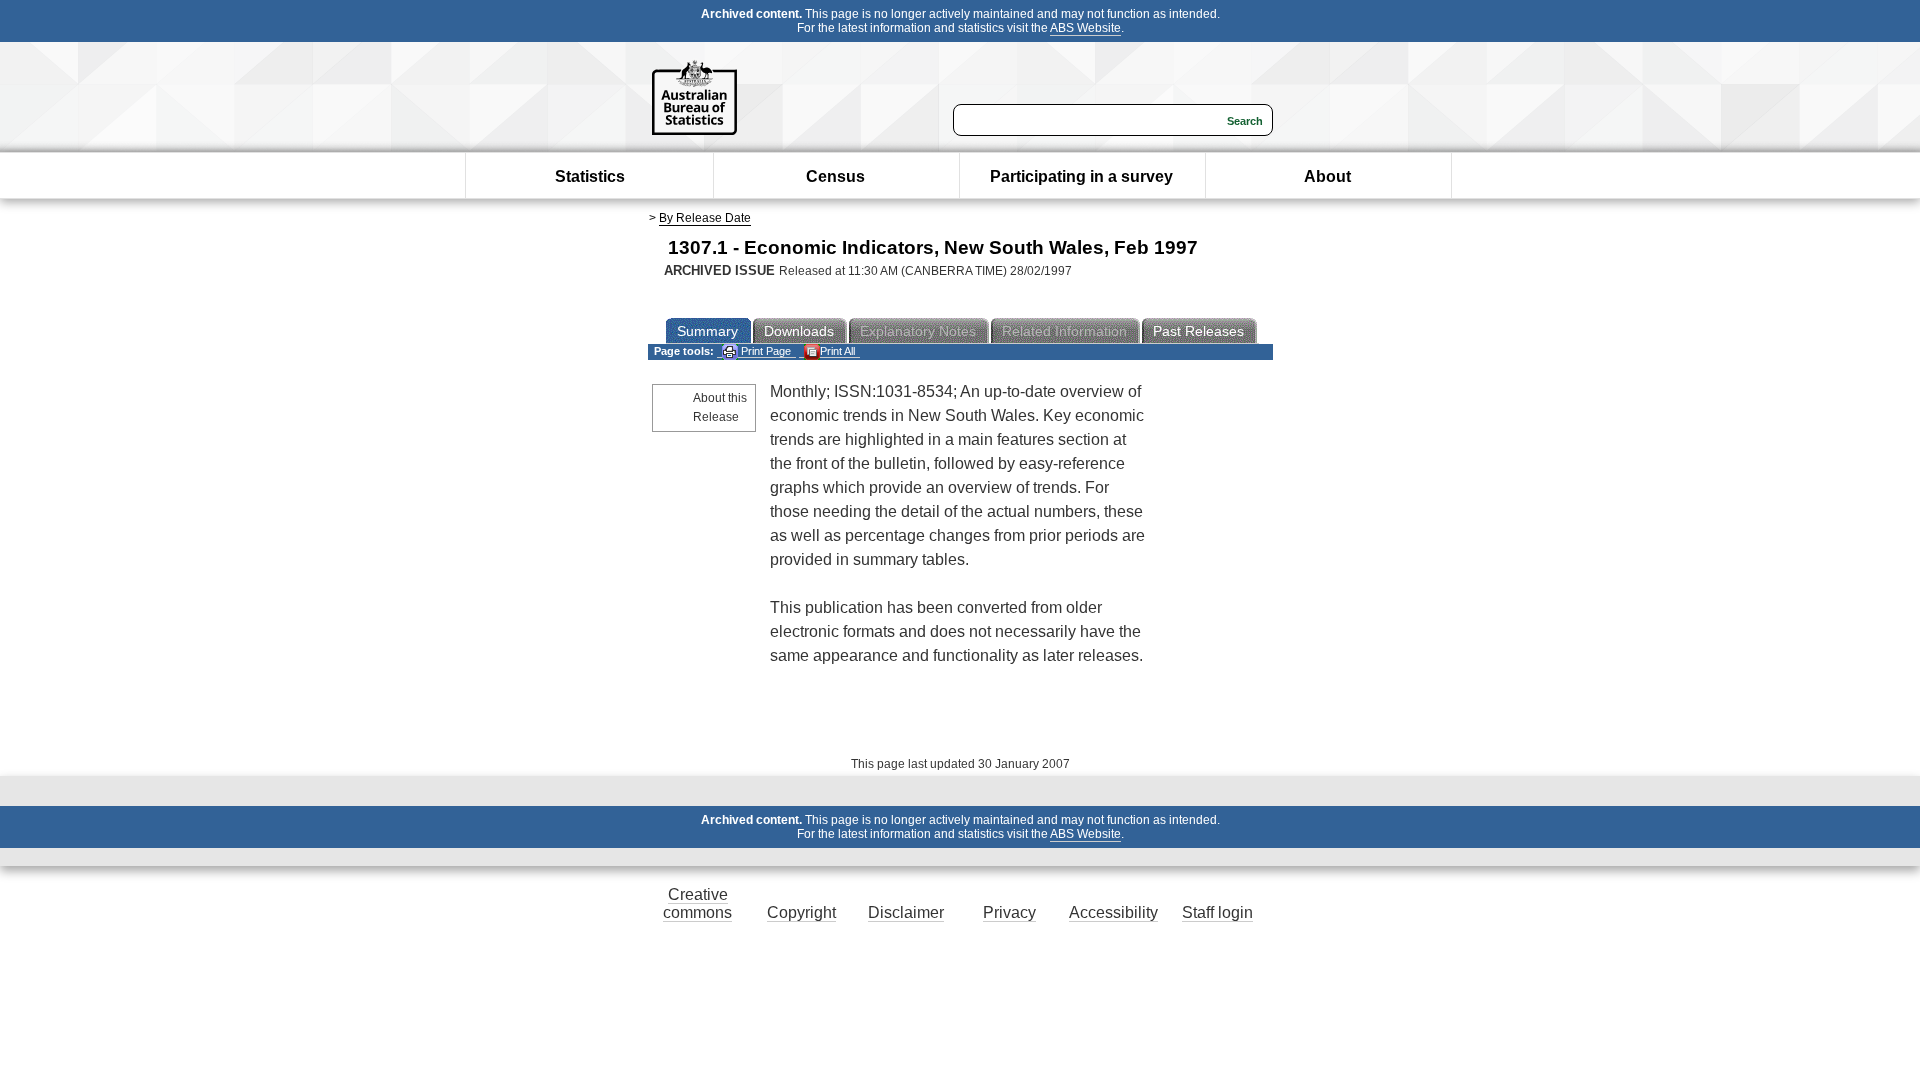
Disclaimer (906, 912)
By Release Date (705, 218)
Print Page (764, 351)
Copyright (801, 912)
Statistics (590, 176)
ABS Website (1085, 28)
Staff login (1217, 912)
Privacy (1009, 912)
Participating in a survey (1081, 176)
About (1327, 176)
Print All (837, 351)
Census (835, 176)
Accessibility (1113, 912)
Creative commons (697, 903)
